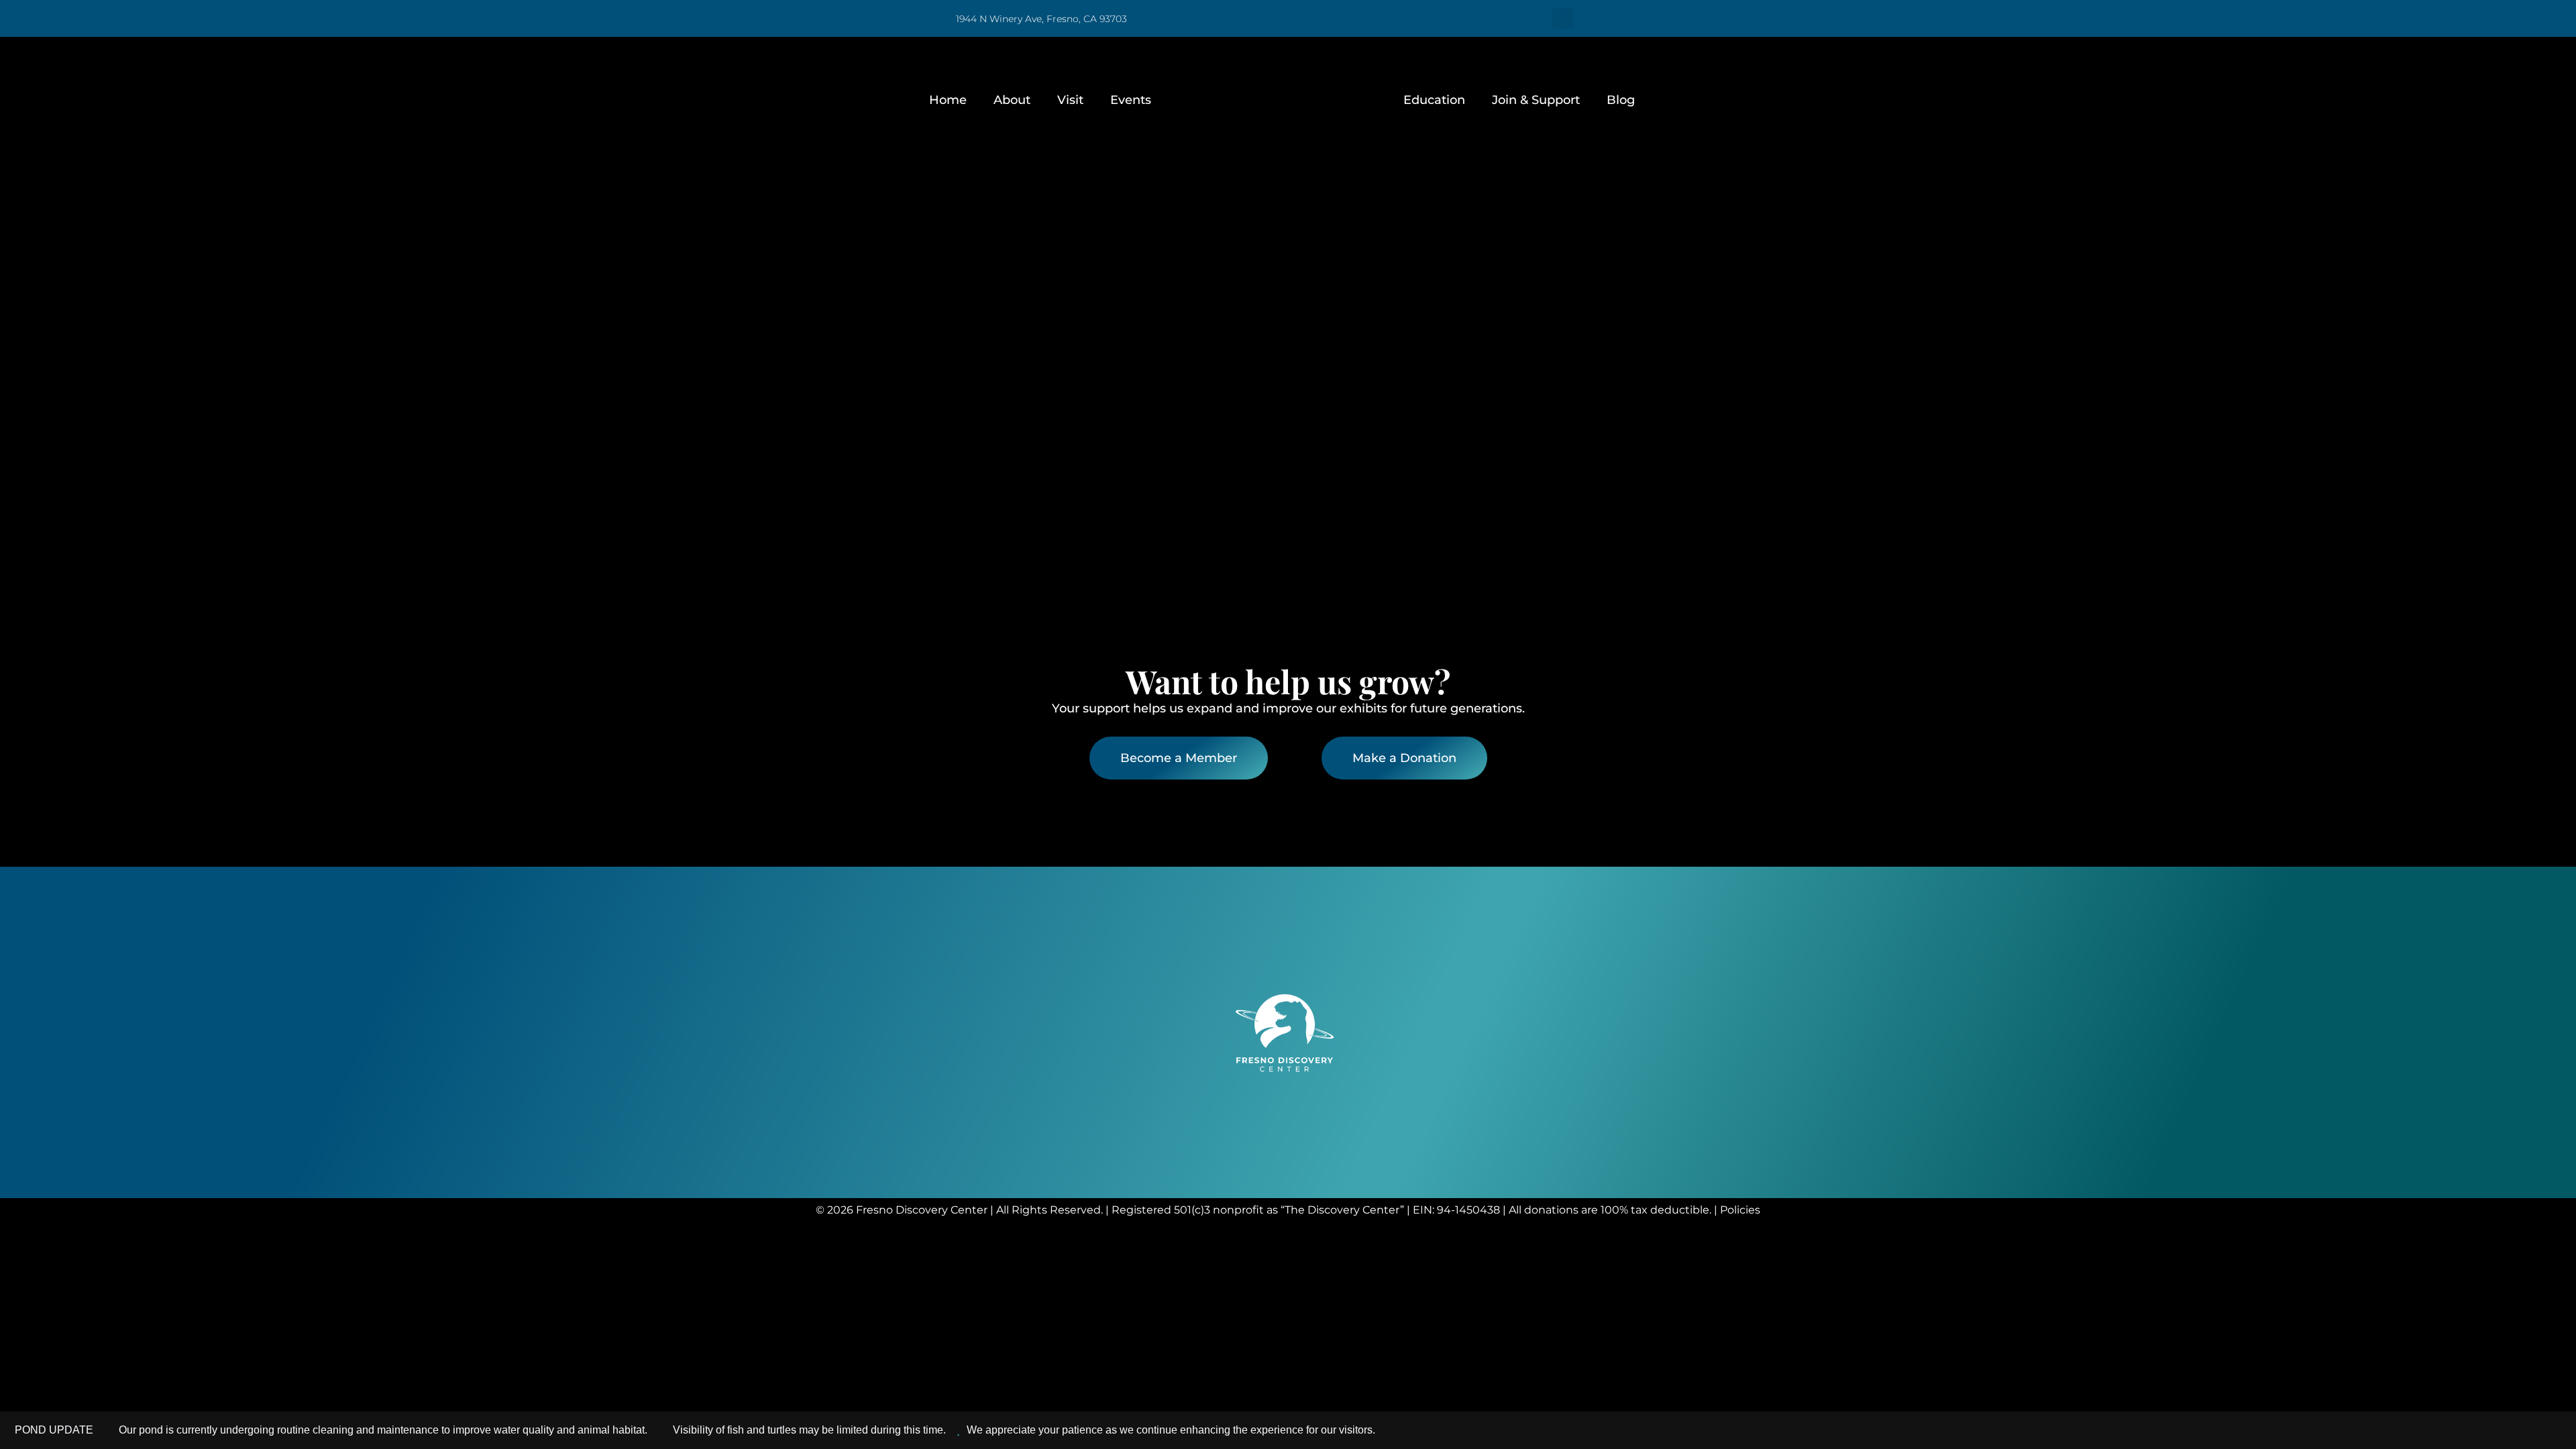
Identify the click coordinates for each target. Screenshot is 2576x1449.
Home (948, 100)
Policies (1740, 1210)
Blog (1621, 100)
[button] (1563, 18)
